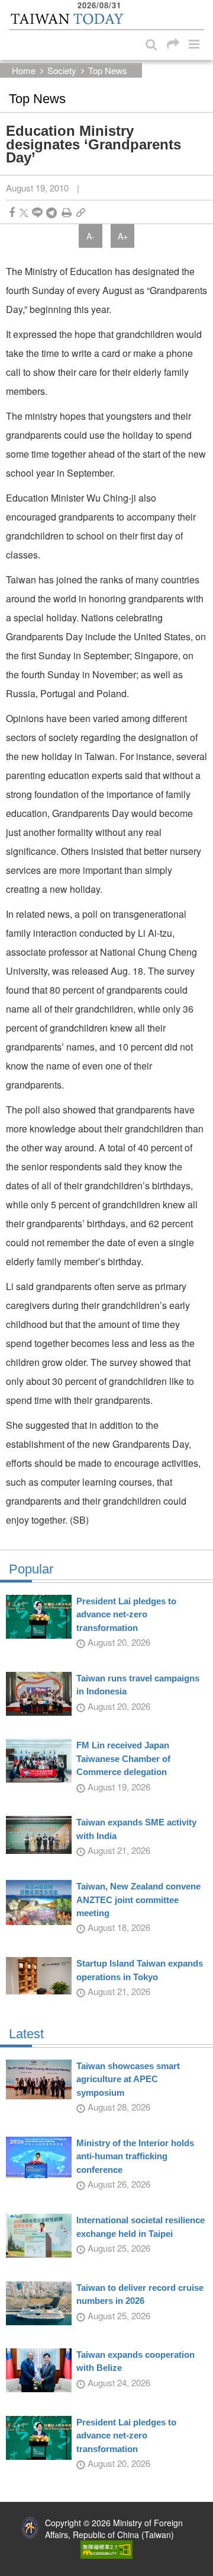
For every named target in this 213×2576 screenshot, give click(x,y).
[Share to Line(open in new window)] (37, 213)
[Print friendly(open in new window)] (67, 213)
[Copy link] (81, 213)
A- (91, 236)
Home (24, 70)
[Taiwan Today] (67, 19)
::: (12, 6)
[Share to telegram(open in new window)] (51, 213)
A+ (123, 236)
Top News (108, 70)
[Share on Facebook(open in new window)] (12, 213)
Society (62, 70)
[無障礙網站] (106, 2548)
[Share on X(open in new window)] (24, 213)
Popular (31, 1569)
